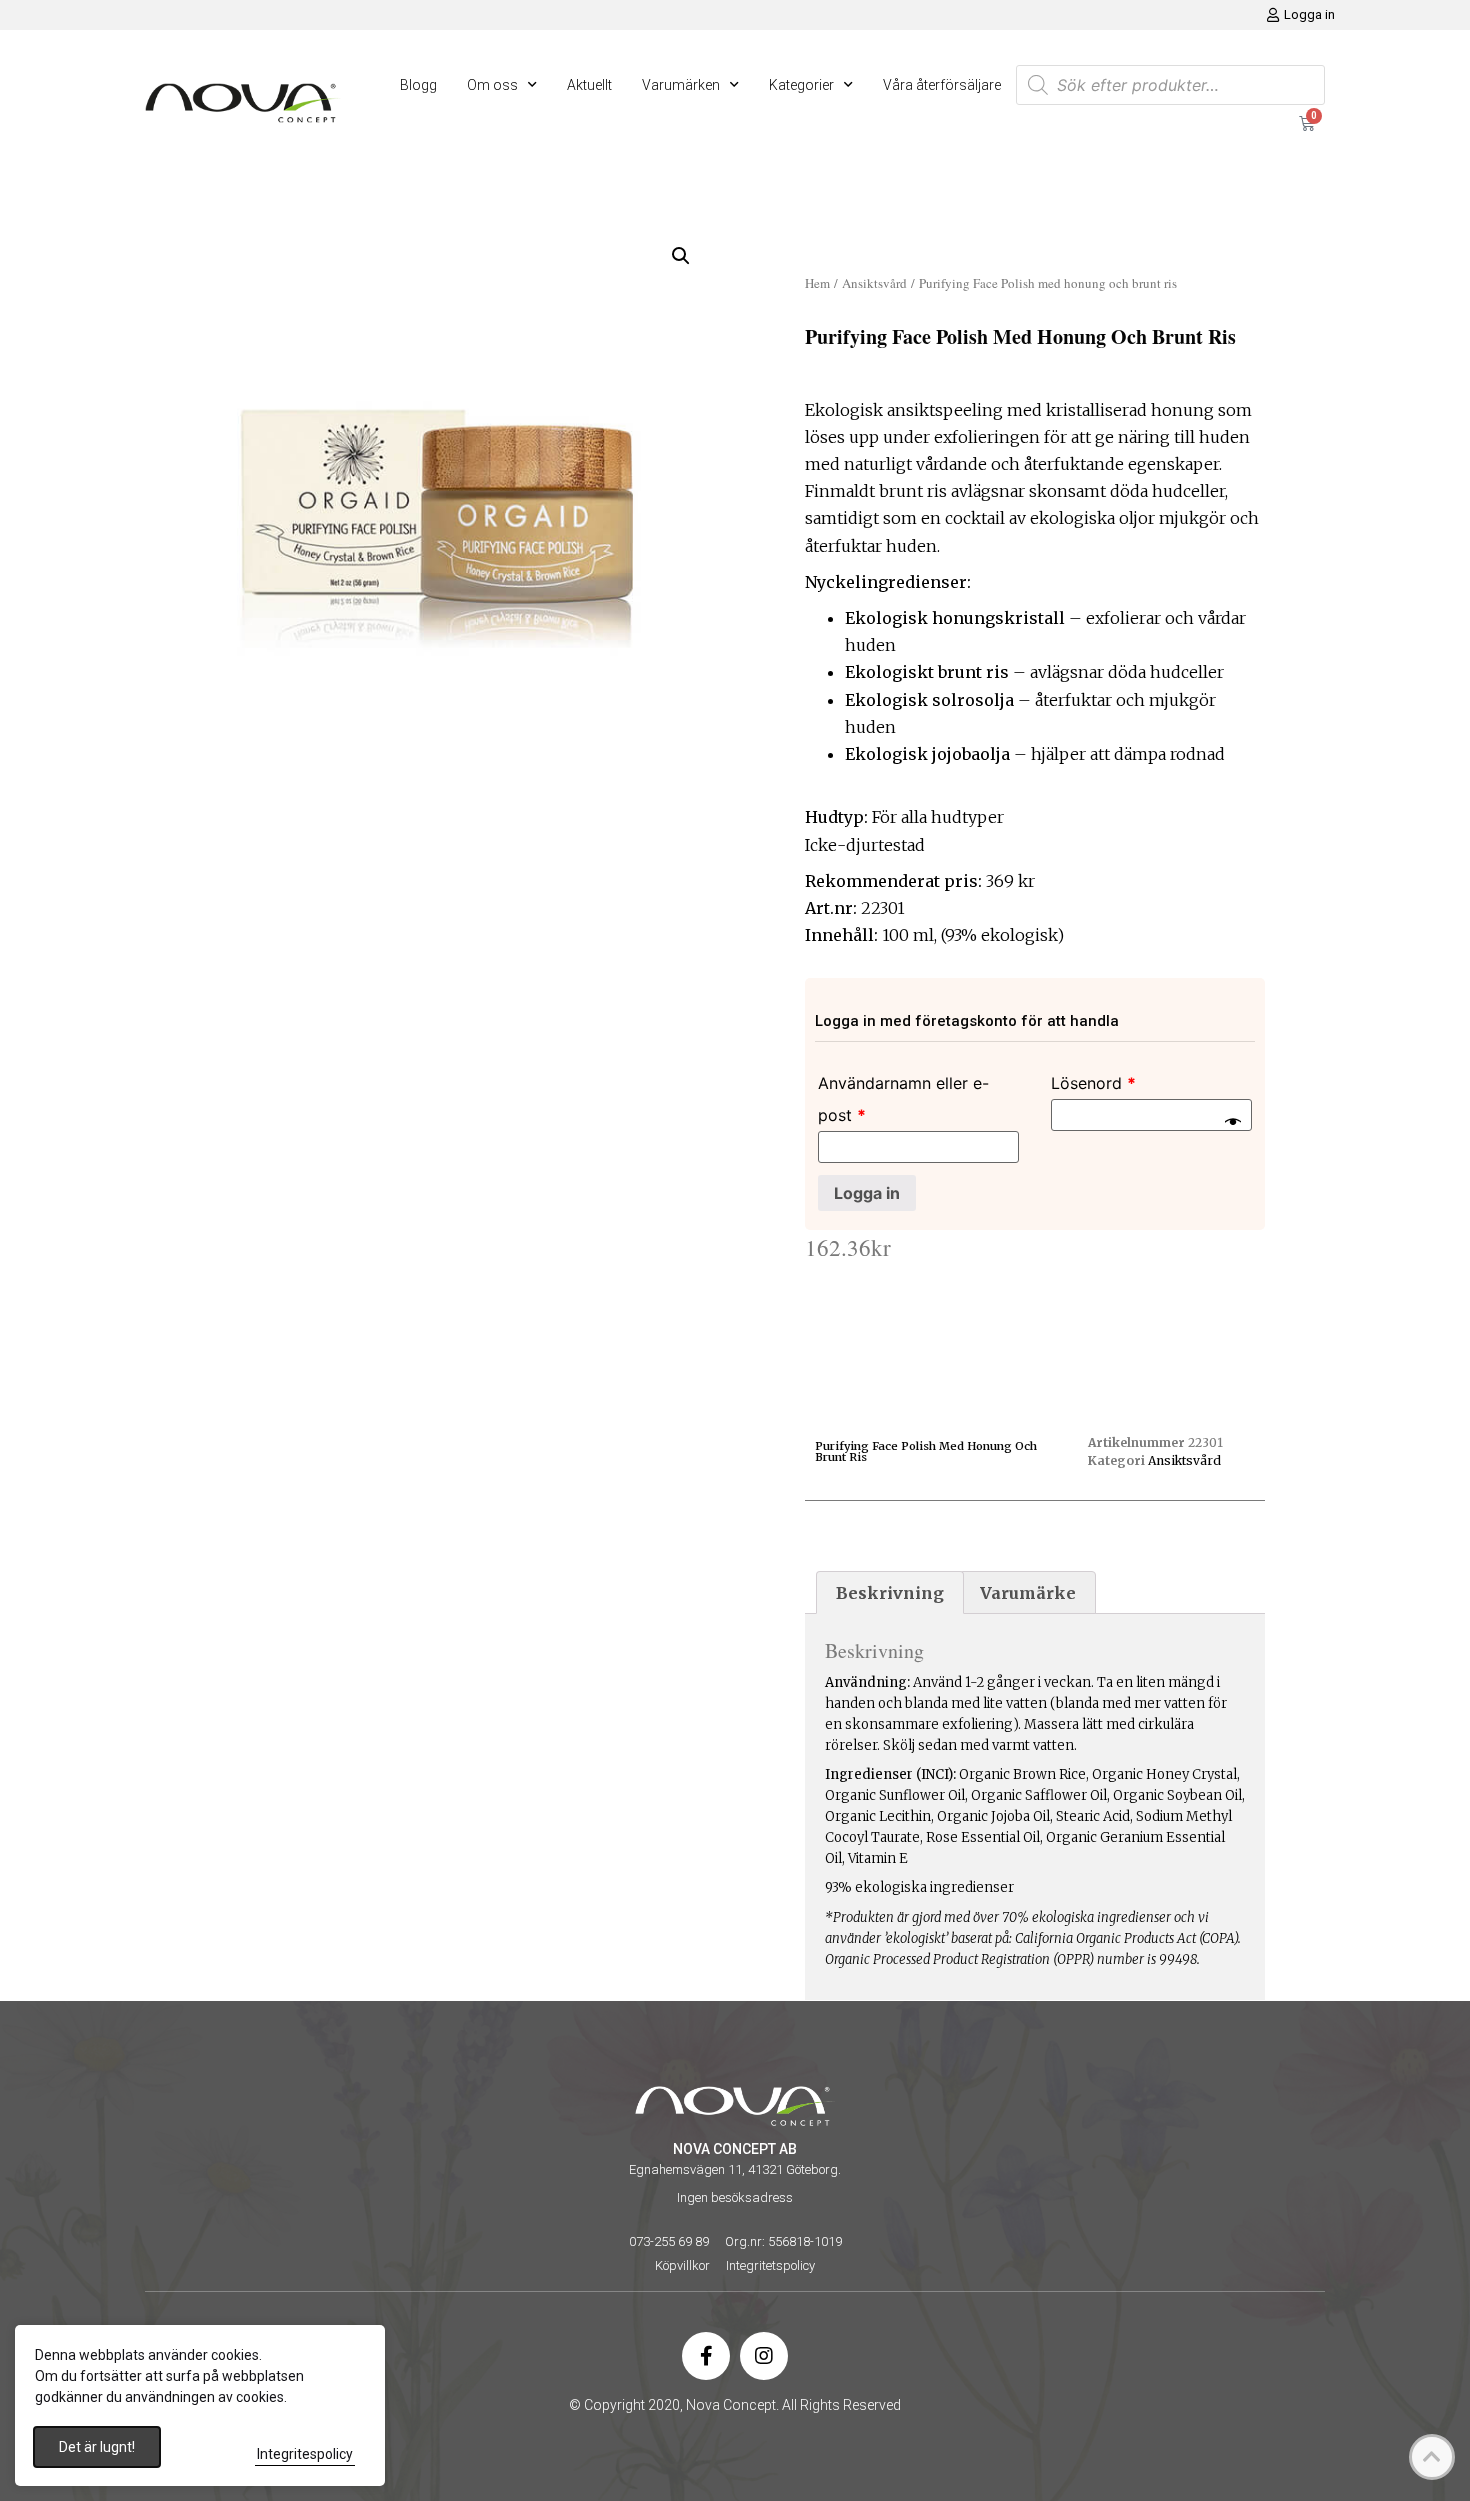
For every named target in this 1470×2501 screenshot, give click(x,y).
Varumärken (681, 85)
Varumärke (1028, 1593)
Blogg (418, 85)
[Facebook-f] (706, 2356)
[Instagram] (764, 2356)
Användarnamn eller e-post (903, 1099)
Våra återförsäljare (942, 85)
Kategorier (801, 85)
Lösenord (1093, 1083)
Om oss (492, 85)
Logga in (867, 1193)
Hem (817, 283)
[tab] (890, 1593)
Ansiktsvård (874, 283)
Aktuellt (589, 85)
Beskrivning (890, 1593)
